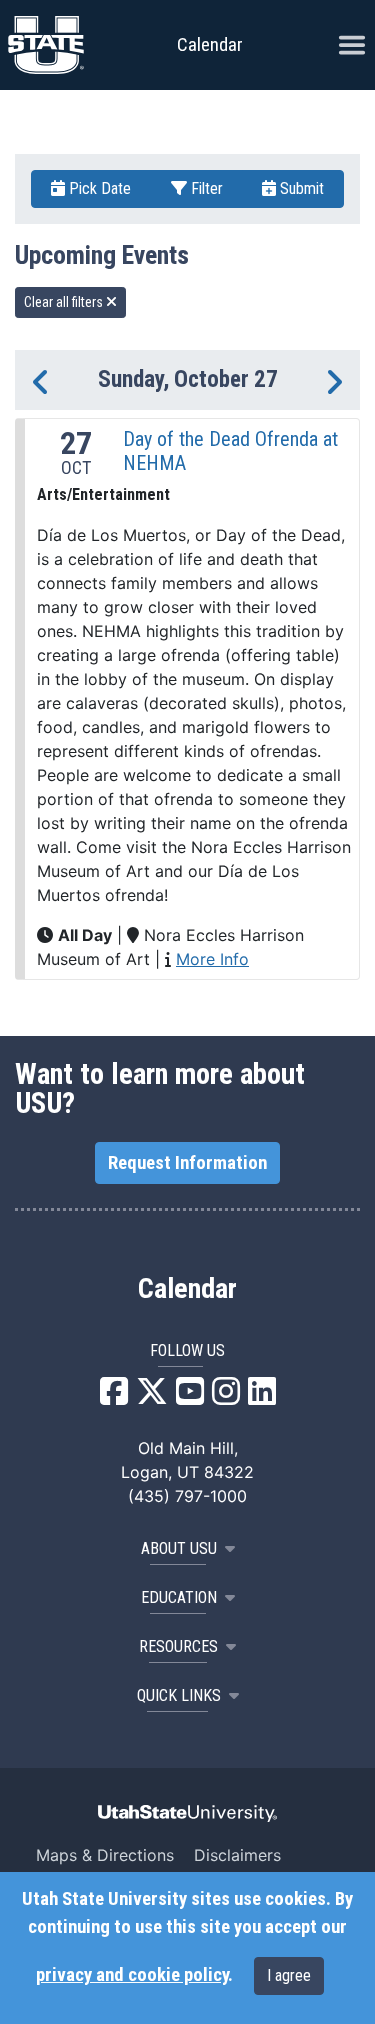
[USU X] (152, 1397)
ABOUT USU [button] (179, 1548)
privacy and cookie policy (132, 1975)
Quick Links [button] (179, 1695)
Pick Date (98, 188)
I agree (289, 1975)
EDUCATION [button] (179, 1597)
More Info (212, 959)
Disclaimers (237, 1855)
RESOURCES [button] (178, 1646)
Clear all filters (65, 302)
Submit (300, 188)
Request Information (187, 1163)
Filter (205, 188)
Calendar (187, 1289)
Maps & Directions (105, 1855)
